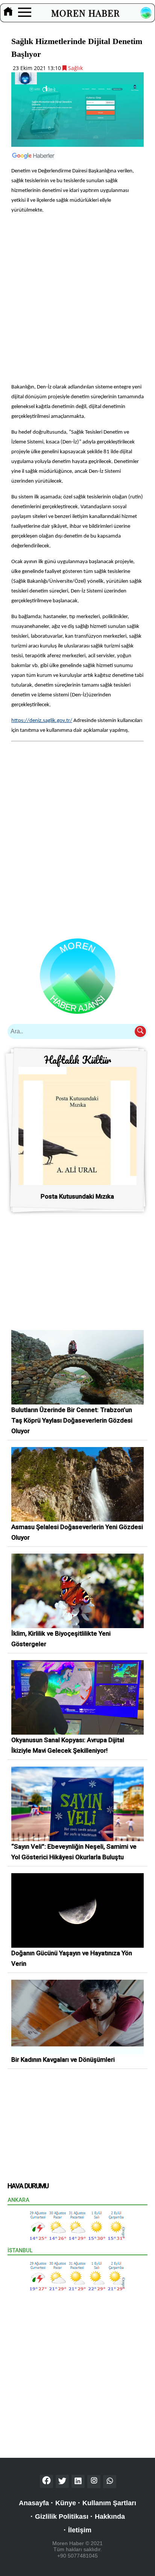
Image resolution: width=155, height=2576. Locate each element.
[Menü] (25, 13)
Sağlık (75, 68)
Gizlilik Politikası (62, 2517)
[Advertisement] (77, 298)
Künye (66, 2503)
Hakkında (110, 2517)
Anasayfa (34, 2503)
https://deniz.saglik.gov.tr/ (42, 721)
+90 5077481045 (77, 2556)
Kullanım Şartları (109, 2503)
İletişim (80, 2530)
